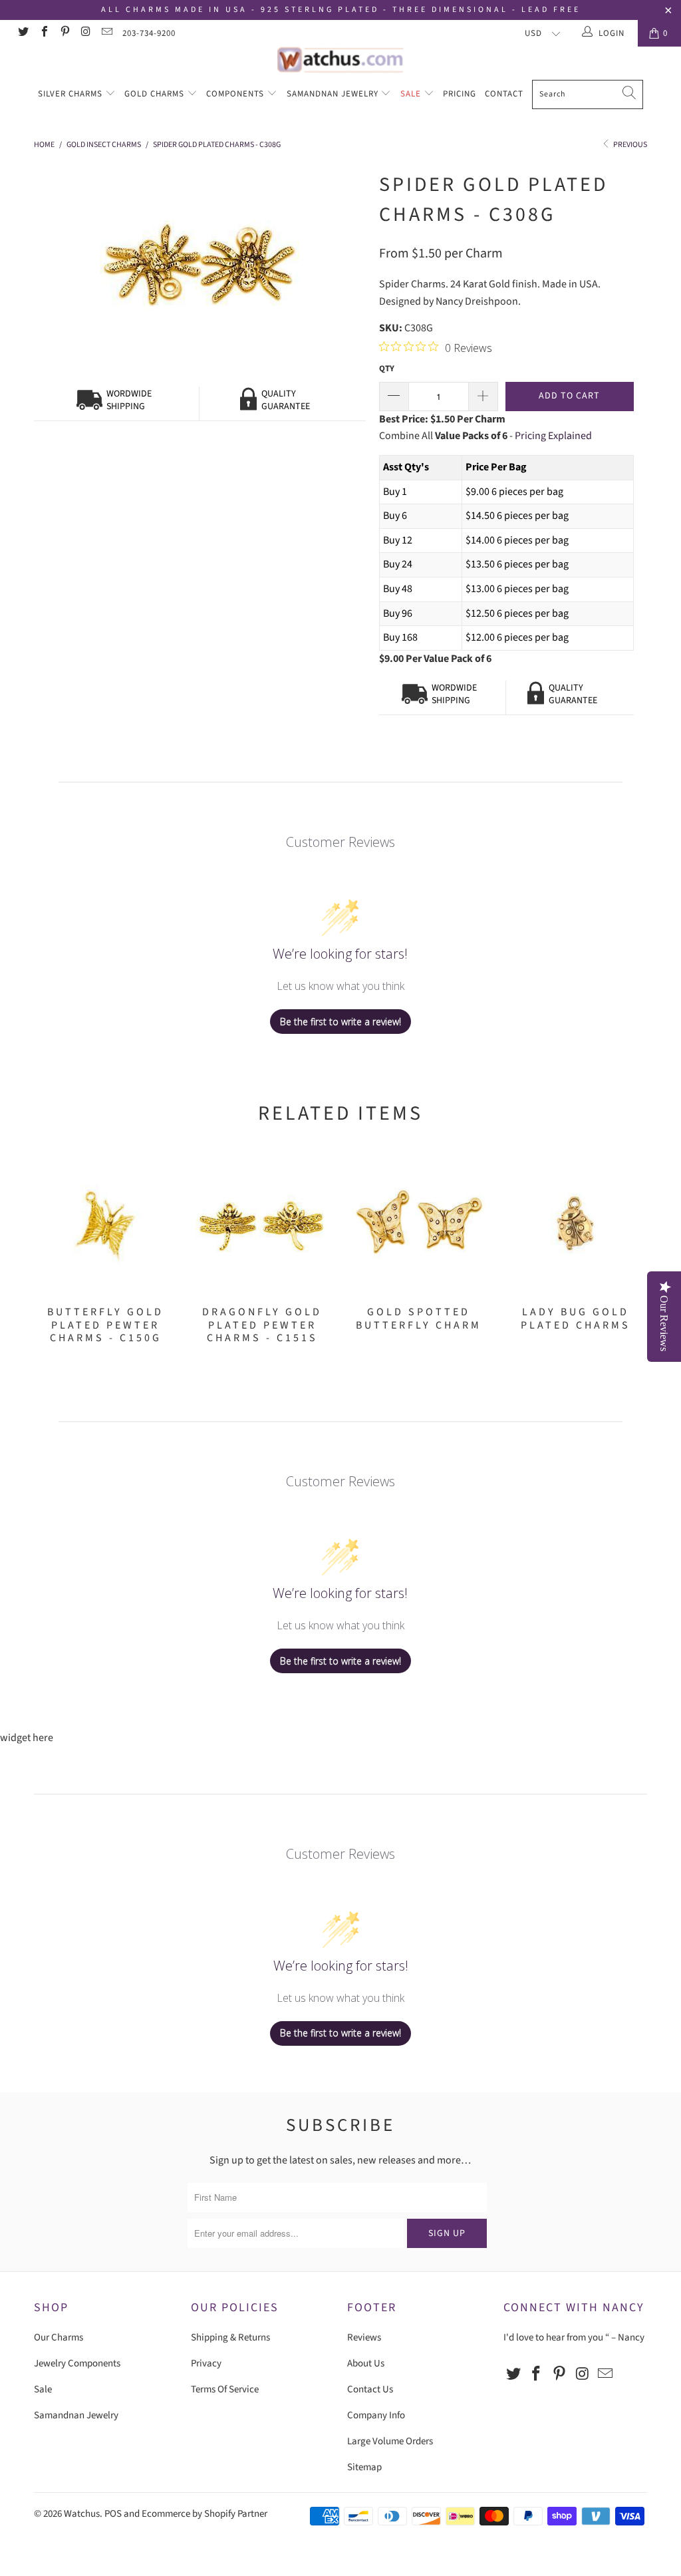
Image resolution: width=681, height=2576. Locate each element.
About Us (366, 2363)
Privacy (206, 2363)
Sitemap (364, 2467)
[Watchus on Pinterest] (65, 33)
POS (113, 2514)
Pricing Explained (553, 436)
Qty (387, 369)
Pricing (460, 94)
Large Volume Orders (390, 2441)
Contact (504, 94)
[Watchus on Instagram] (85, 33)
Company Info (376, 2415)
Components (236, 94)
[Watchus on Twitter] (23, 33)
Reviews (364, 2337)
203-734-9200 (149, 33)
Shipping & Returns (230, 2337)
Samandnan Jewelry (334, 94)
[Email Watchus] (106, 33)
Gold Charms (156, 94)
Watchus (82, 2514)
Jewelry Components (77, 2363)
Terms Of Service (225, 2389)
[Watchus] (340, 60)
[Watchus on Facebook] (43, 33)
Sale (412, 94)
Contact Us (370, 2389)
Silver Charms (71, 94)
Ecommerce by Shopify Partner (204, 2514)
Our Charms (59, 2337)
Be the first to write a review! (340, 1022)
